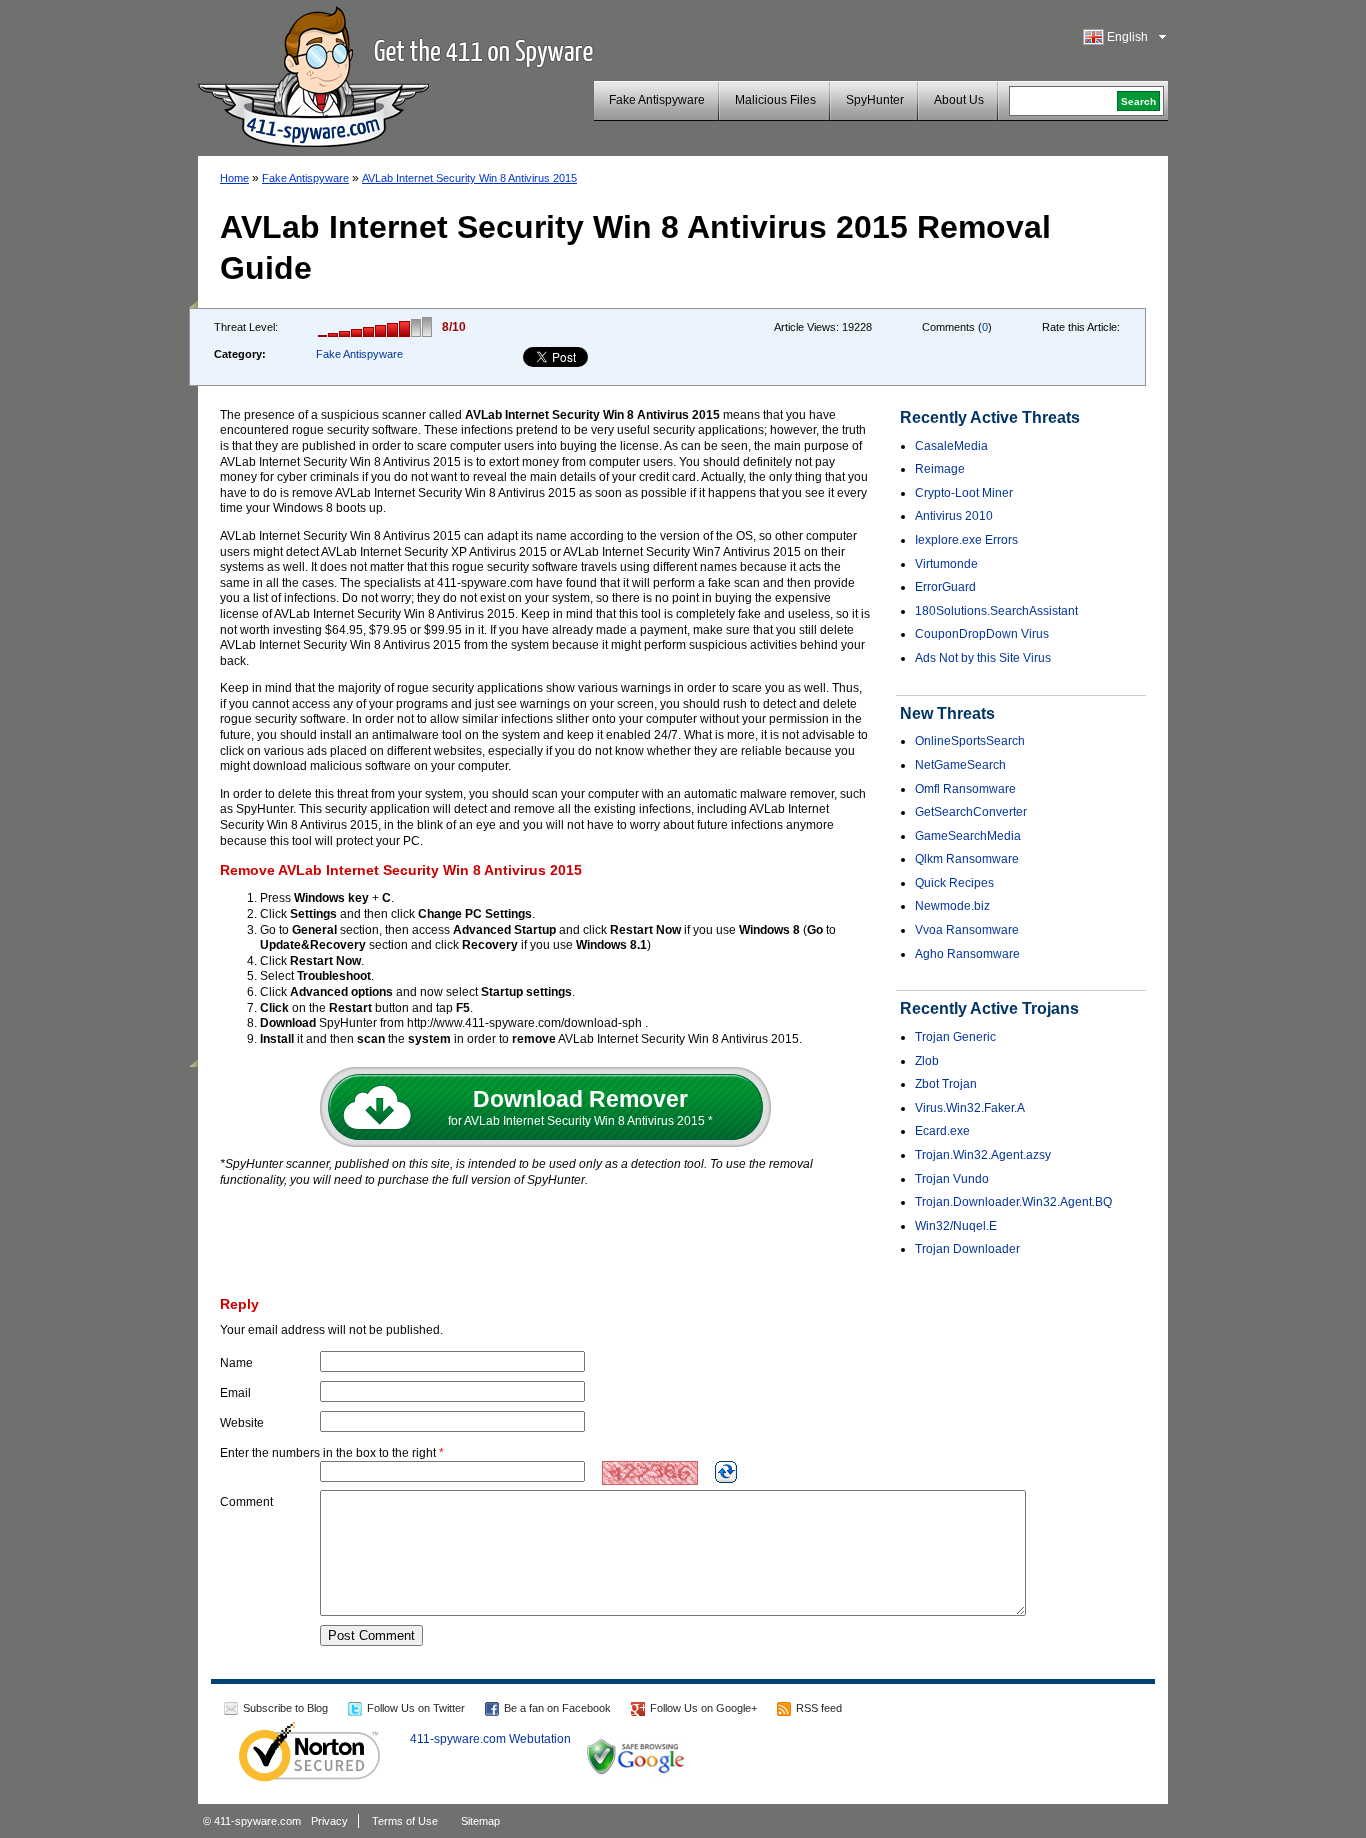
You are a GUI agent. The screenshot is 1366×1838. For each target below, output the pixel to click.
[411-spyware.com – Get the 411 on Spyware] (313, 74)
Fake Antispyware (657, 100)
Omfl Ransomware (965, 789)
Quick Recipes (954, 883)
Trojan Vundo (952, 1179)
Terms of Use (405, 1821)
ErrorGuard (945, 587)
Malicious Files (775, 100)
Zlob (927, 1061)
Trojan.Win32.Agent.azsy (983, 1155)
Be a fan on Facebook (557, 1708)
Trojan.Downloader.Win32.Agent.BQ (1013, 1202)
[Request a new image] (726, 1472)
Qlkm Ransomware (967, 859)
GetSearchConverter (971, 812)
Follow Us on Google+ (703, 1708)
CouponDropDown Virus (982, 634)
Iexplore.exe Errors (966, 540)
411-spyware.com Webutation (490, 1739)
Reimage (940, 469)
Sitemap (480, 1821)
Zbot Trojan (946, 1084)
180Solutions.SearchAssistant (996, 611)
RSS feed (819, 1708)
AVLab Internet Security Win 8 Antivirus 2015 (469, 178)
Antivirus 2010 (954, 516)
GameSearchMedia (968, 836)
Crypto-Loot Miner (964, 493)
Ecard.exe (942, 1131)
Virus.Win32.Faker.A (970, 1108)
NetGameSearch (960, 765)
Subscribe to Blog (285, 1708)
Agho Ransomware (967, 954)
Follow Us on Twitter (416, 1708)
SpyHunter (875, 100)
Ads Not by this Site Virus (983, 658)
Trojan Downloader (967, 1249)
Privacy (329, 1821)
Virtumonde (946, 564)
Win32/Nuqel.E (956, 1226)
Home (234, 178)
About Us (959, 100)
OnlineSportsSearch (970, 741)
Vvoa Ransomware (967, 930)
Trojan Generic (955, 1037)
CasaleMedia (951, 446)
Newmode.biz (952, 906)
